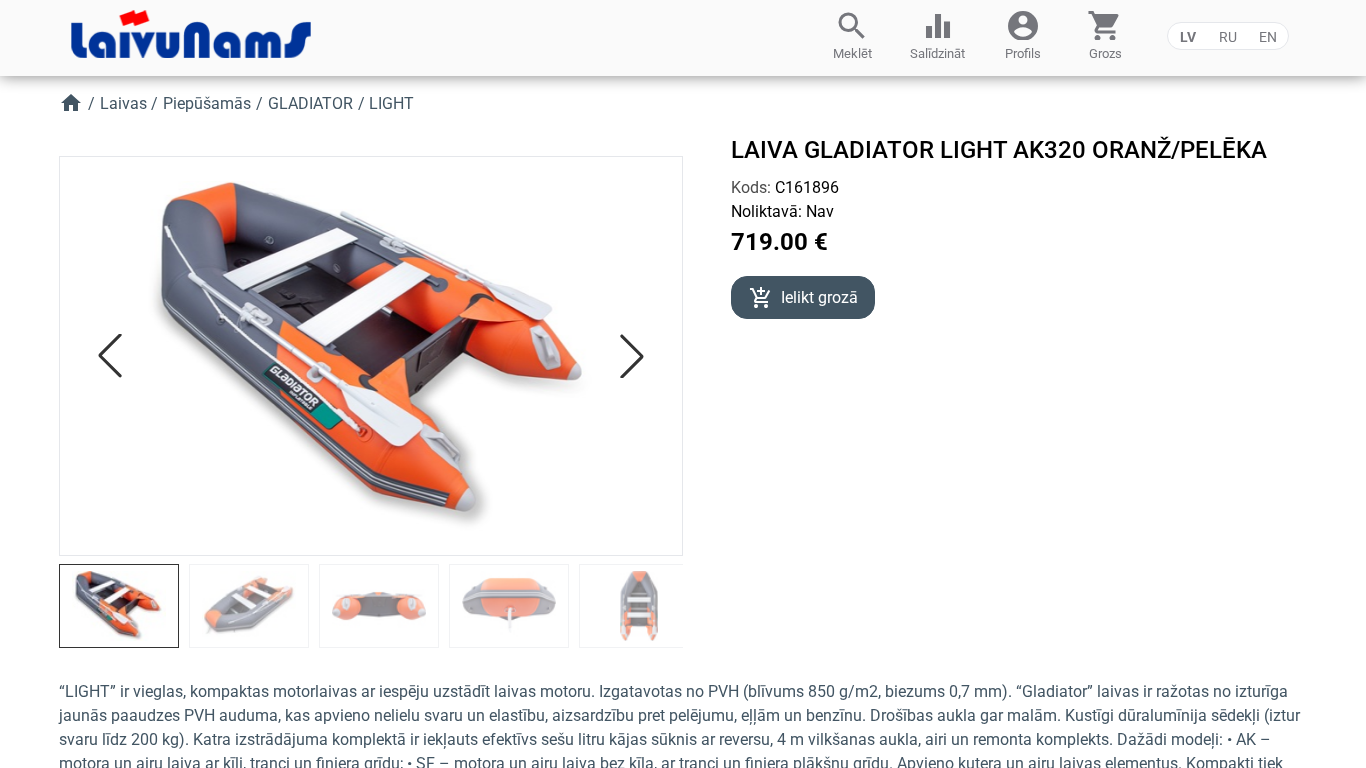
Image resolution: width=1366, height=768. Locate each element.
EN (1268, 37)
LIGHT (391, 103)
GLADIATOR (310, 103)
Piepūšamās (207, 103)
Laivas (123, 103)
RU (1228, 37)
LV (1188, 37)
